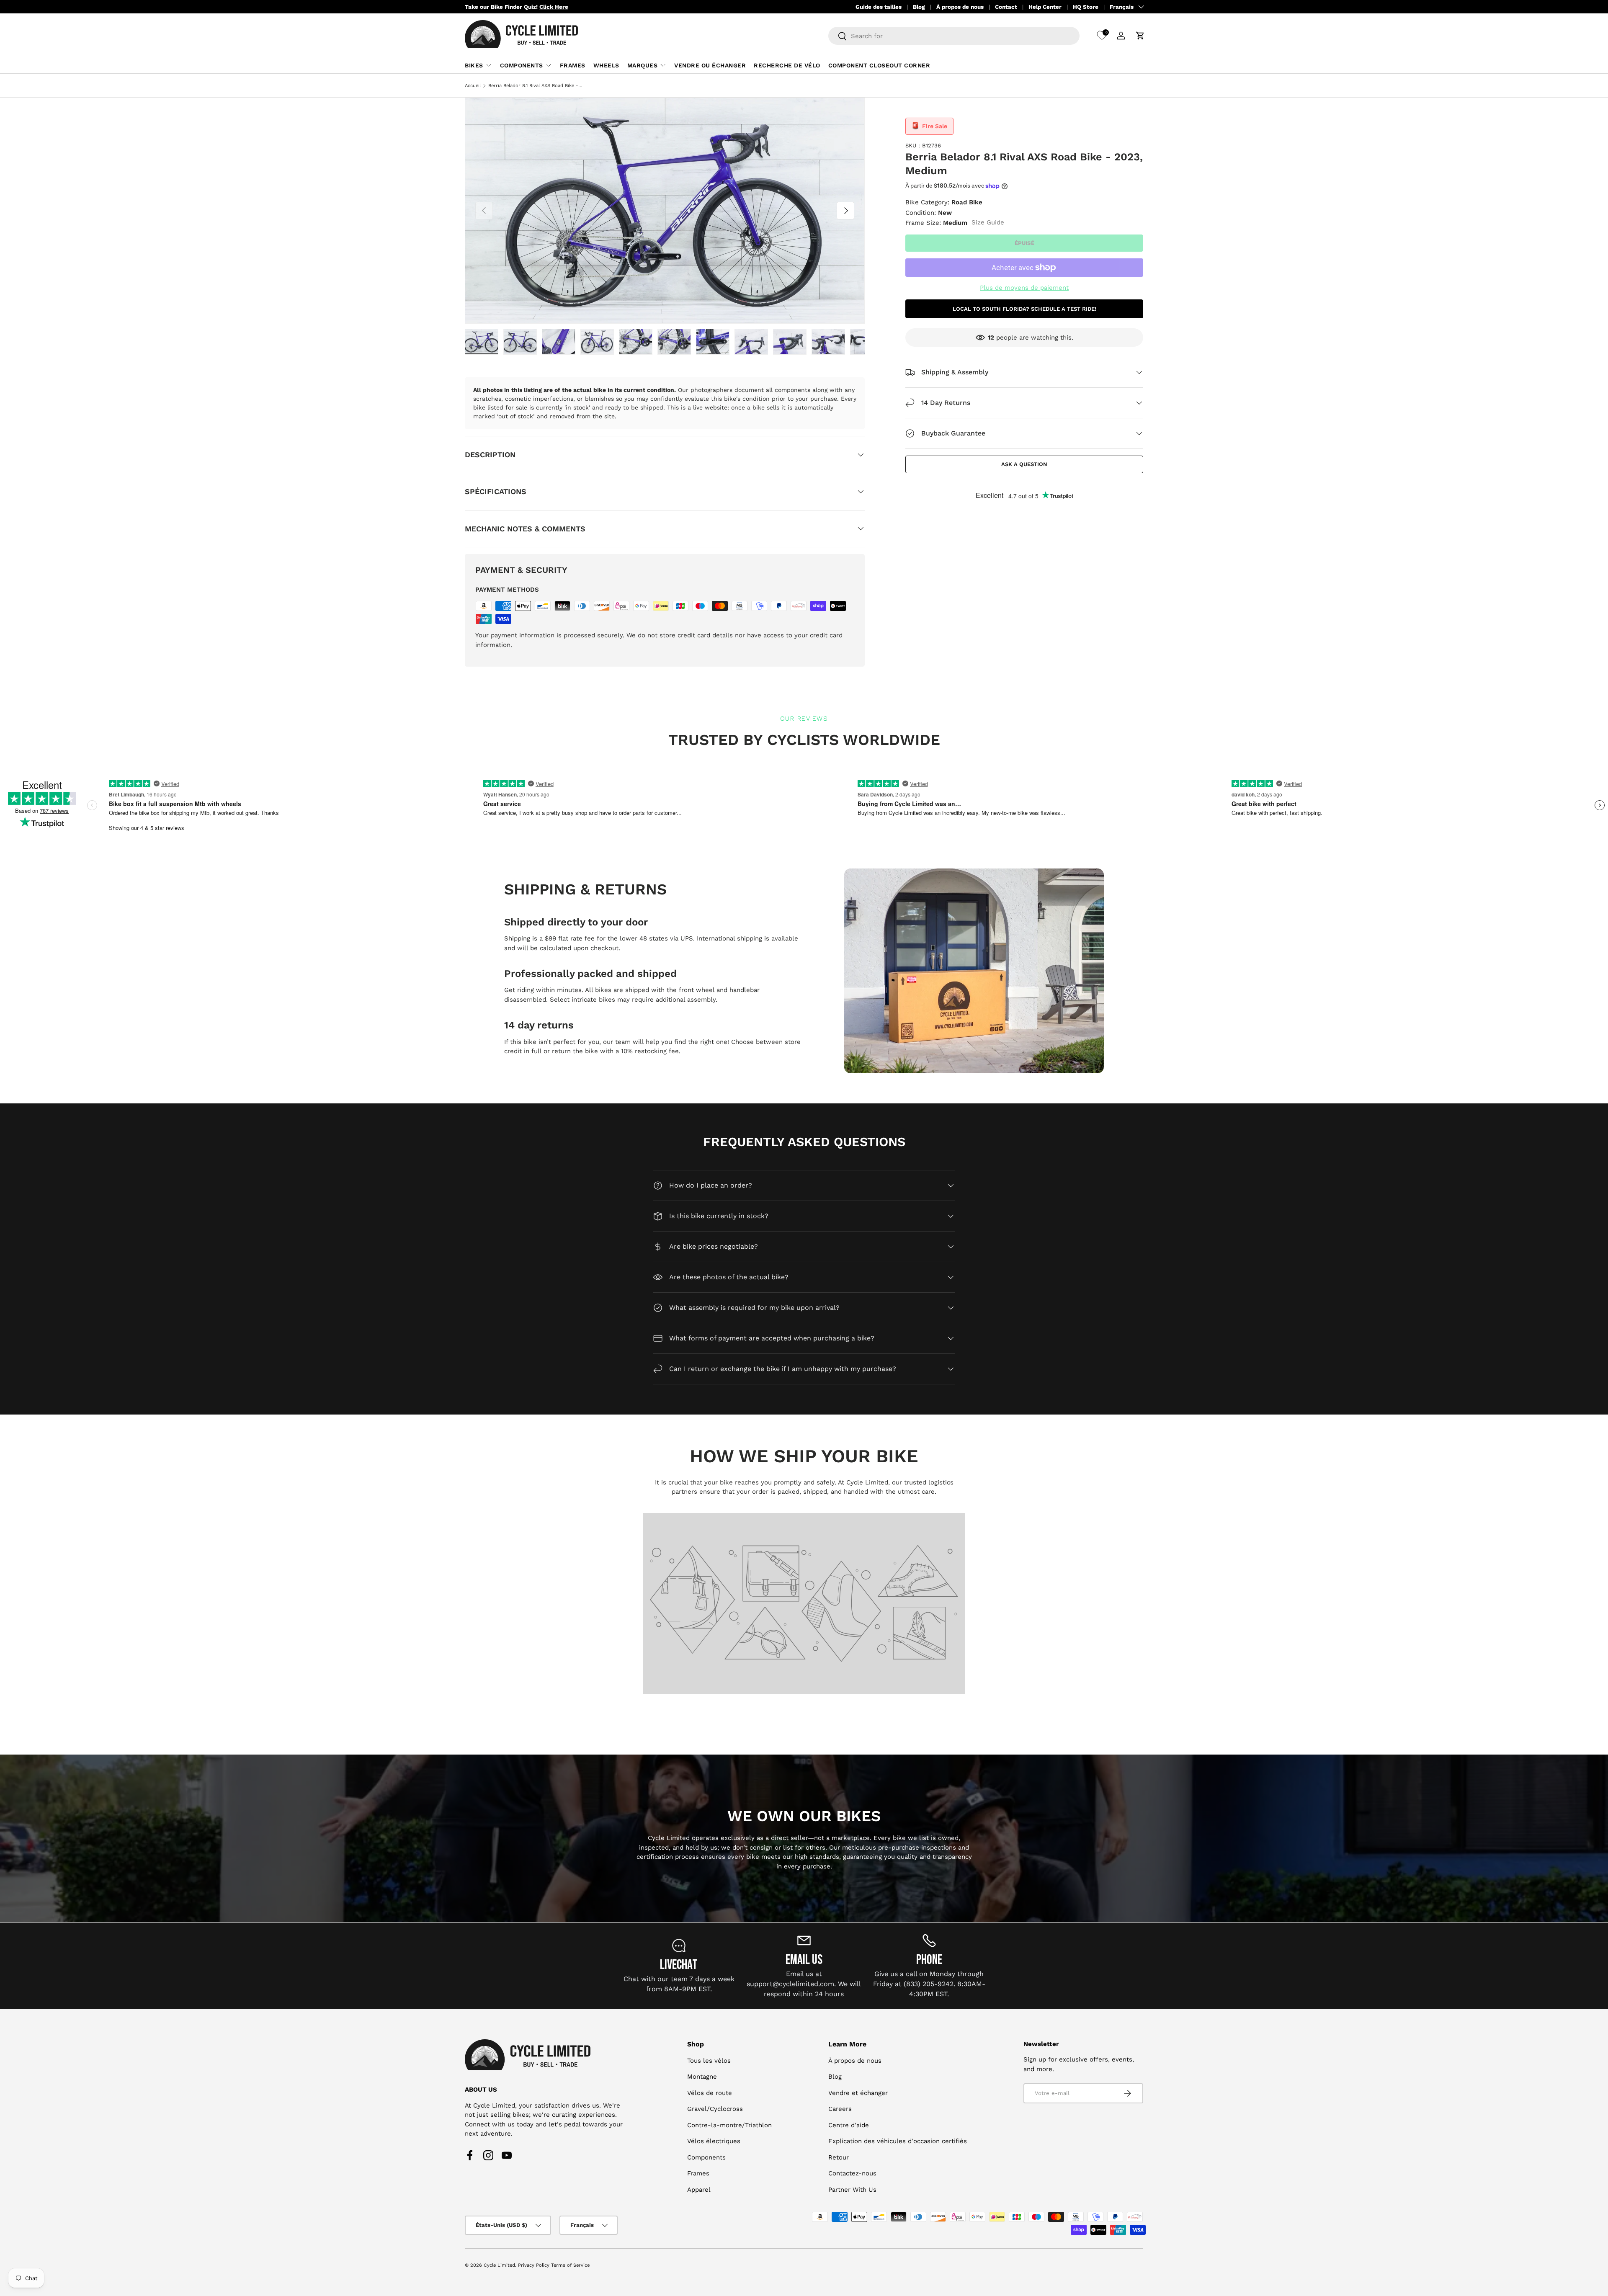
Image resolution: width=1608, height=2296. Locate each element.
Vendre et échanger (858, 2093)
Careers (840, 2109)
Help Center (1045, 7)
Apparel (699, 2190)
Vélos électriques (714, 2141)
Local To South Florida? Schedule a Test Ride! (1024, 309)
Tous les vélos (709, 2061)
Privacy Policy (534, 2265)
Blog (919, 7)
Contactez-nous (852, 2173)
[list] (665, 211)
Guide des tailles (879, 7)
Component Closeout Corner (879, 65)
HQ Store (1086, 7)
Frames (573, 65)
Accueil (473, 86)
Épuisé (1024, 243)
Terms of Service (570, 2265)
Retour (839, 2157)
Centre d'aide (849, 2125)
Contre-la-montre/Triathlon (729, 2125)
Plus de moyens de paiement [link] (1024, 288)
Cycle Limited (499, 2265)
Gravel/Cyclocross (715, 2109)
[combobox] (954, 36)
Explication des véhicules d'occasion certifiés (898, 2141)
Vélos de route (710, 2093)
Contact (1006, 7)
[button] (1140, 36)
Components (522, 65)
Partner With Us (852, 2190)
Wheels (606, 65)
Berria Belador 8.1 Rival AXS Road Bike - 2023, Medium (535, 86)
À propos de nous (960, 7)
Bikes (474, 65)
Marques (643, 65)
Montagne (702, 2077)
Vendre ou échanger (710, 65)
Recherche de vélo (787, 65)
